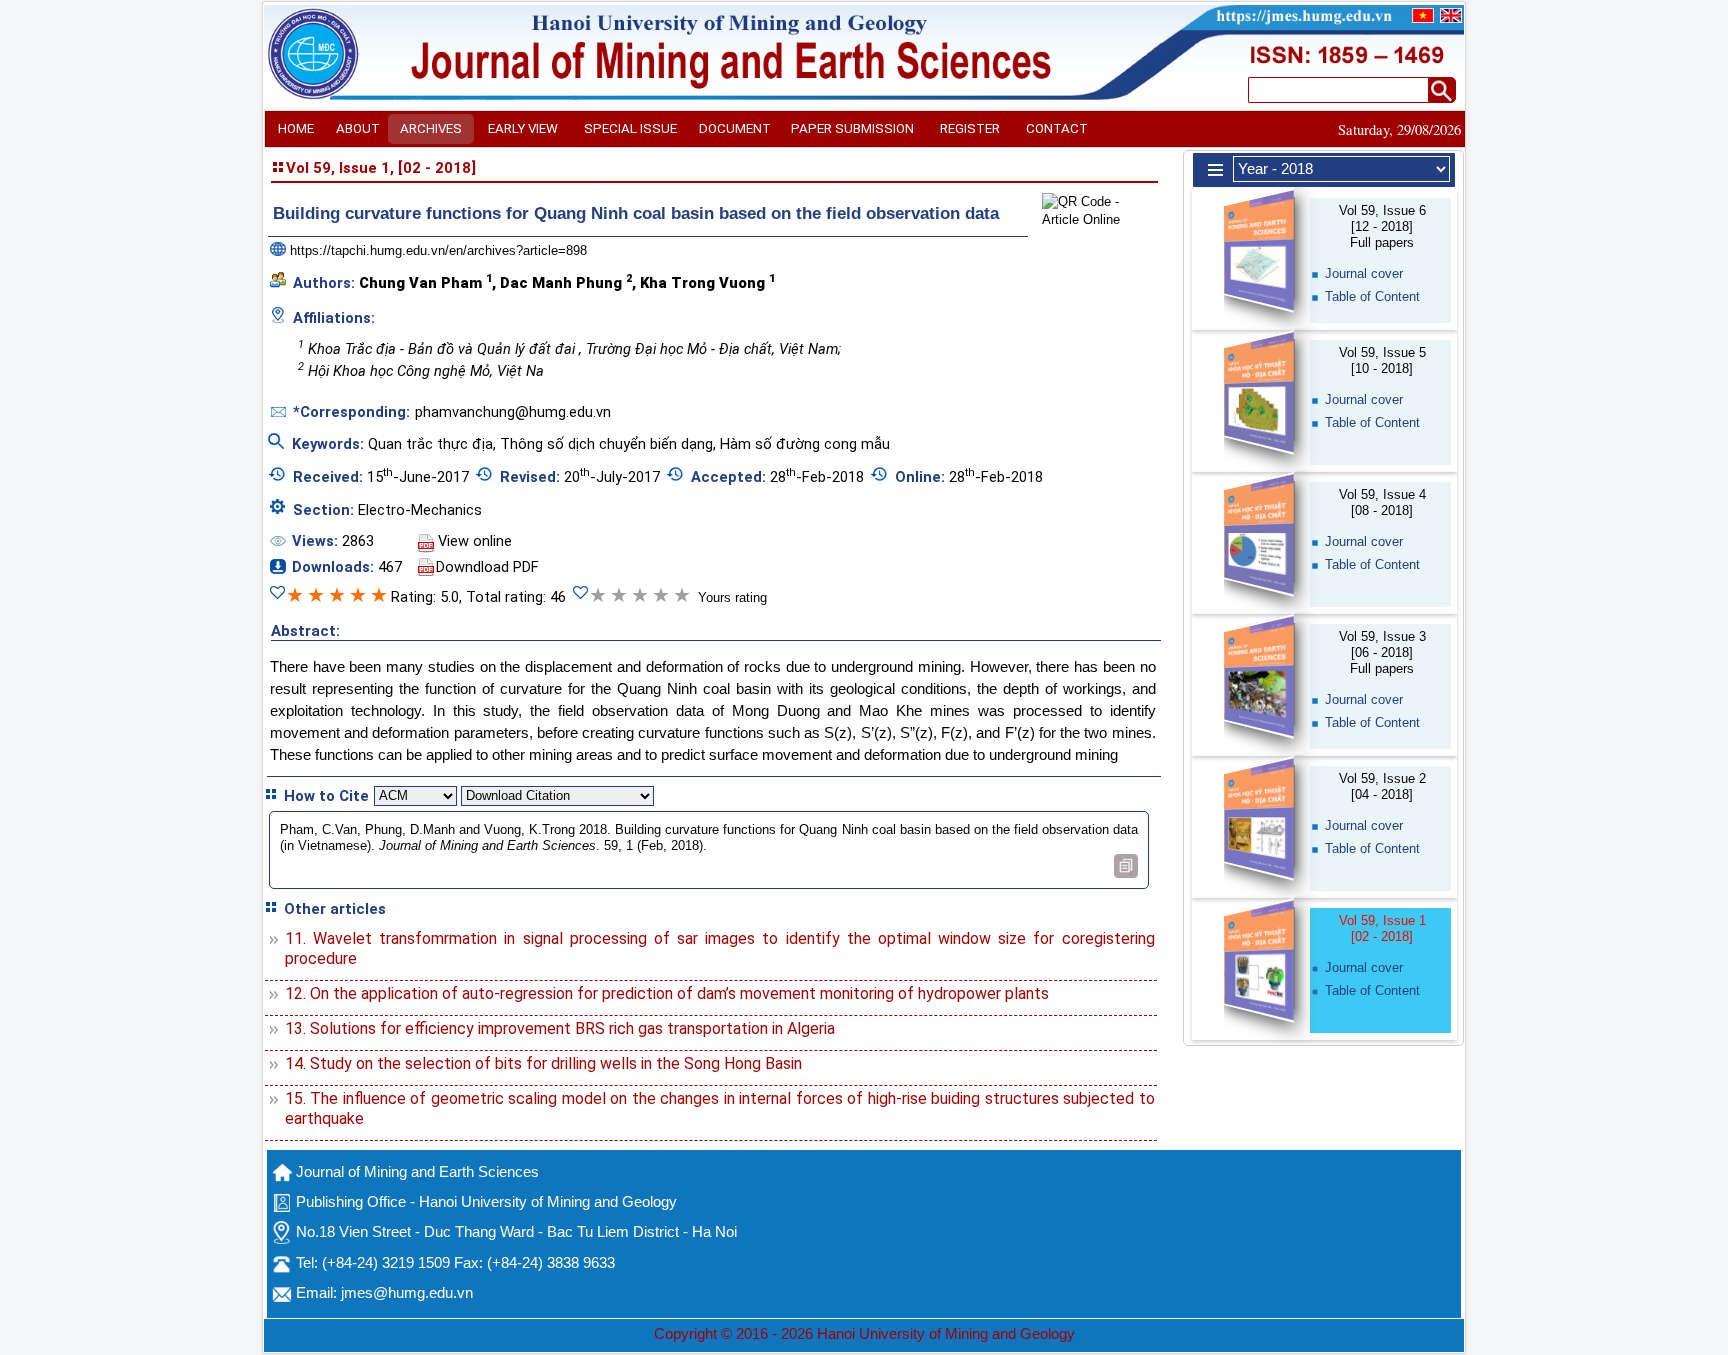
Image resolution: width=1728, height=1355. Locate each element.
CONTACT (1057, 128)
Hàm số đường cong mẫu (805, 444)
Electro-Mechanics (420, 510)
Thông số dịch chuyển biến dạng (606, 444)
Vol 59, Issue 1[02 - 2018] (1382, 928)
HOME (296, 128)
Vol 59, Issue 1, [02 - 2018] (381, 168)
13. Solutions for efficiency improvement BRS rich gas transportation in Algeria (560, 1028)
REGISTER (970, 128)
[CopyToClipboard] (1126, 866)
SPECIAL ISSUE (630, 128)
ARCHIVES (431, 128)
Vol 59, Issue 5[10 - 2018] (1382, 360)
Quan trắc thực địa (430, 444)
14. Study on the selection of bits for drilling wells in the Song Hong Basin (543, 1063)
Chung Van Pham (425, 282)
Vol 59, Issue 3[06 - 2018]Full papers (1382, 652)
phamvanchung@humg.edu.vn (513, 412)
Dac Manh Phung (566, 282)
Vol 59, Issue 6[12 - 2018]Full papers (1382, 226)
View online (475, 541)
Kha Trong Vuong (707, 282)
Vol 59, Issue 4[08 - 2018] (1382, 502)
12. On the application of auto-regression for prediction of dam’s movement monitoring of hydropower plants (667, 993)
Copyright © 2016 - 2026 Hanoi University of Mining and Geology (864, 1334)
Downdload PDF (487, 567)
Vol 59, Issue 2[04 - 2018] (1382, 786)
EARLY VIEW (523, 128)
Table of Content (1372, 296)
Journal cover (1364, 273)
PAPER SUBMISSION (852, 128)
